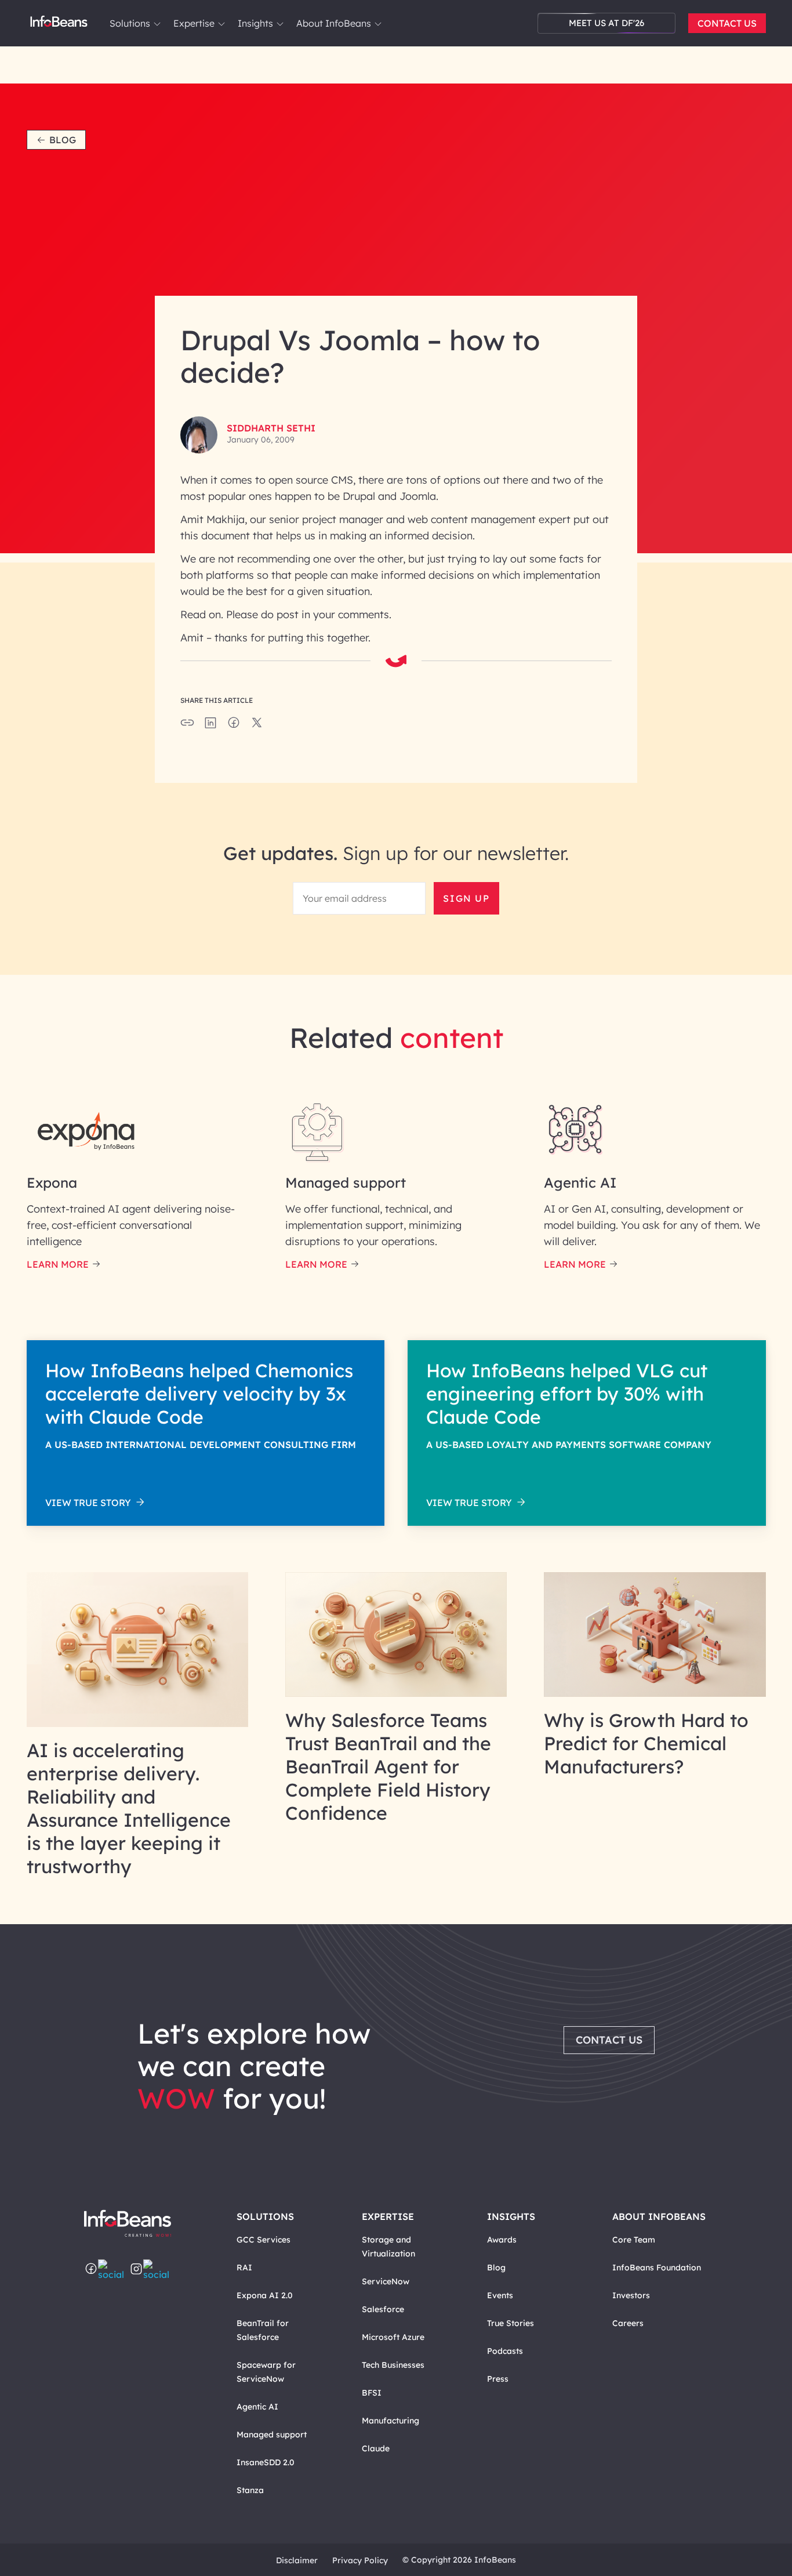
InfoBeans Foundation (657, 2267)
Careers (628, 2323)
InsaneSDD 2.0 (266, 2462)
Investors (631, 2295)
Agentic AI (257, 2407)
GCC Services (264, 2240)
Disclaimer (297, 2560)
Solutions (130, 23)
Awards (502, 2240)
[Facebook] (91, 2270)
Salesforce (383, 2309)
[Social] (210, 726)
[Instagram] (136, 2270)
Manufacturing (390, 2421)
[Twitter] (114, 2270)
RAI (244, 2267)
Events (500, 2295)
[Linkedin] (159, 2270)
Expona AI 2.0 (265, 2295)
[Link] (138, 1724)
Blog (63, 140)
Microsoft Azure (393, 2337)
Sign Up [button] (466, 898)
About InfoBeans (334, 23)
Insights (255, 23)
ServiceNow (386, 2281)
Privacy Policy (360, 2560)
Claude (376, 2448)
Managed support (272, 2434)
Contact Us (727, 23)
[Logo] (139, 2224)
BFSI (372, 2393)
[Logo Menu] (59, 23)
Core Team (634, 2240)
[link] (157, 24)
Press (498, 2379)
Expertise (194, 23)
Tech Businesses (393, 2365)
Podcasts (505, 2351)
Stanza (250, 2490)
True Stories (511, 2323)
